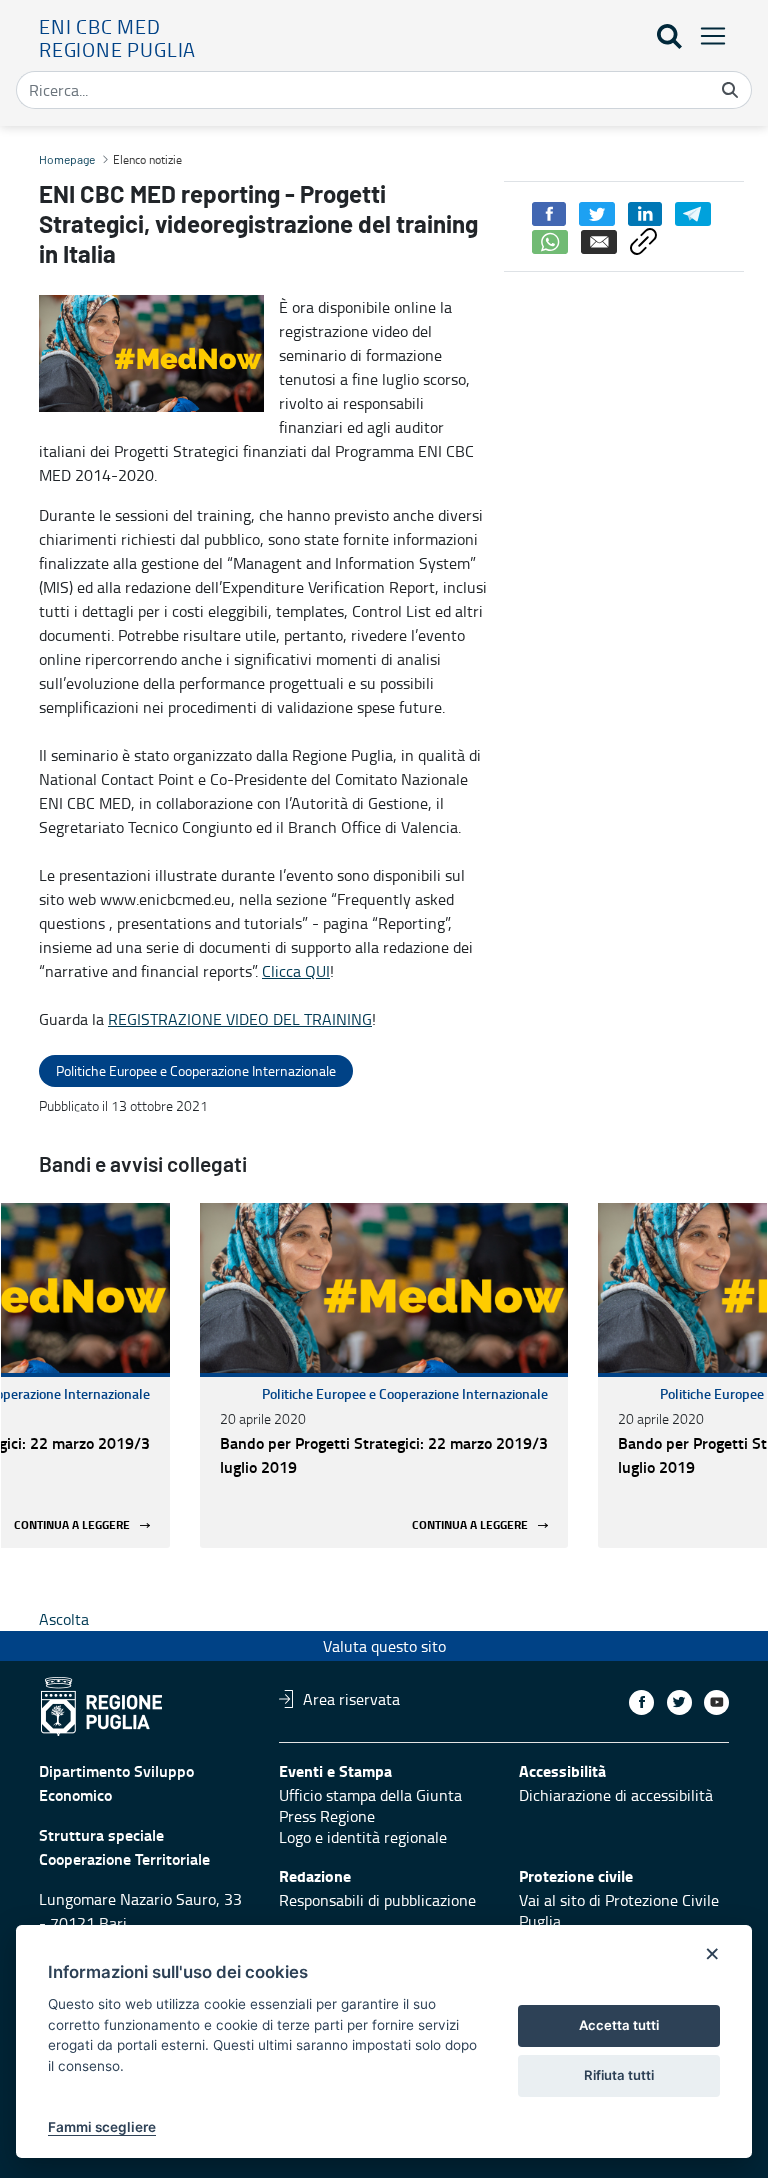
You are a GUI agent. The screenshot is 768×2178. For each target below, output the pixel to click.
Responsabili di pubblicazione (377, 1900)
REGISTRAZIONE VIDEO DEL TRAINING (240, 1019)
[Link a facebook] (641, 1702)
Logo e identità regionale (363, 1837)
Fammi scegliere (102, 2127)
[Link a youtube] (716, 1702)
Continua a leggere (72, 1525)
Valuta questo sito (384, 1646)
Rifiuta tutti (619, 2075)
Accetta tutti (619, 2025)
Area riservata (351, 1699)
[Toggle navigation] (707, 35)
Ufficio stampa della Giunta (370, 1795)
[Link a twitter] (679, 1702)
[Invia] (730, 90)
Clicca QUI (296, 971)
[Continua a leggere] (384, 1288)
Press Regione (327, 1816)
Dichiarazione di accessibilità (616, 1795)
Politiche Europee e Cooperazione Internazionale (405, 1393)
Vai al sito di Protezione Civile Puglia (619, 1910)
